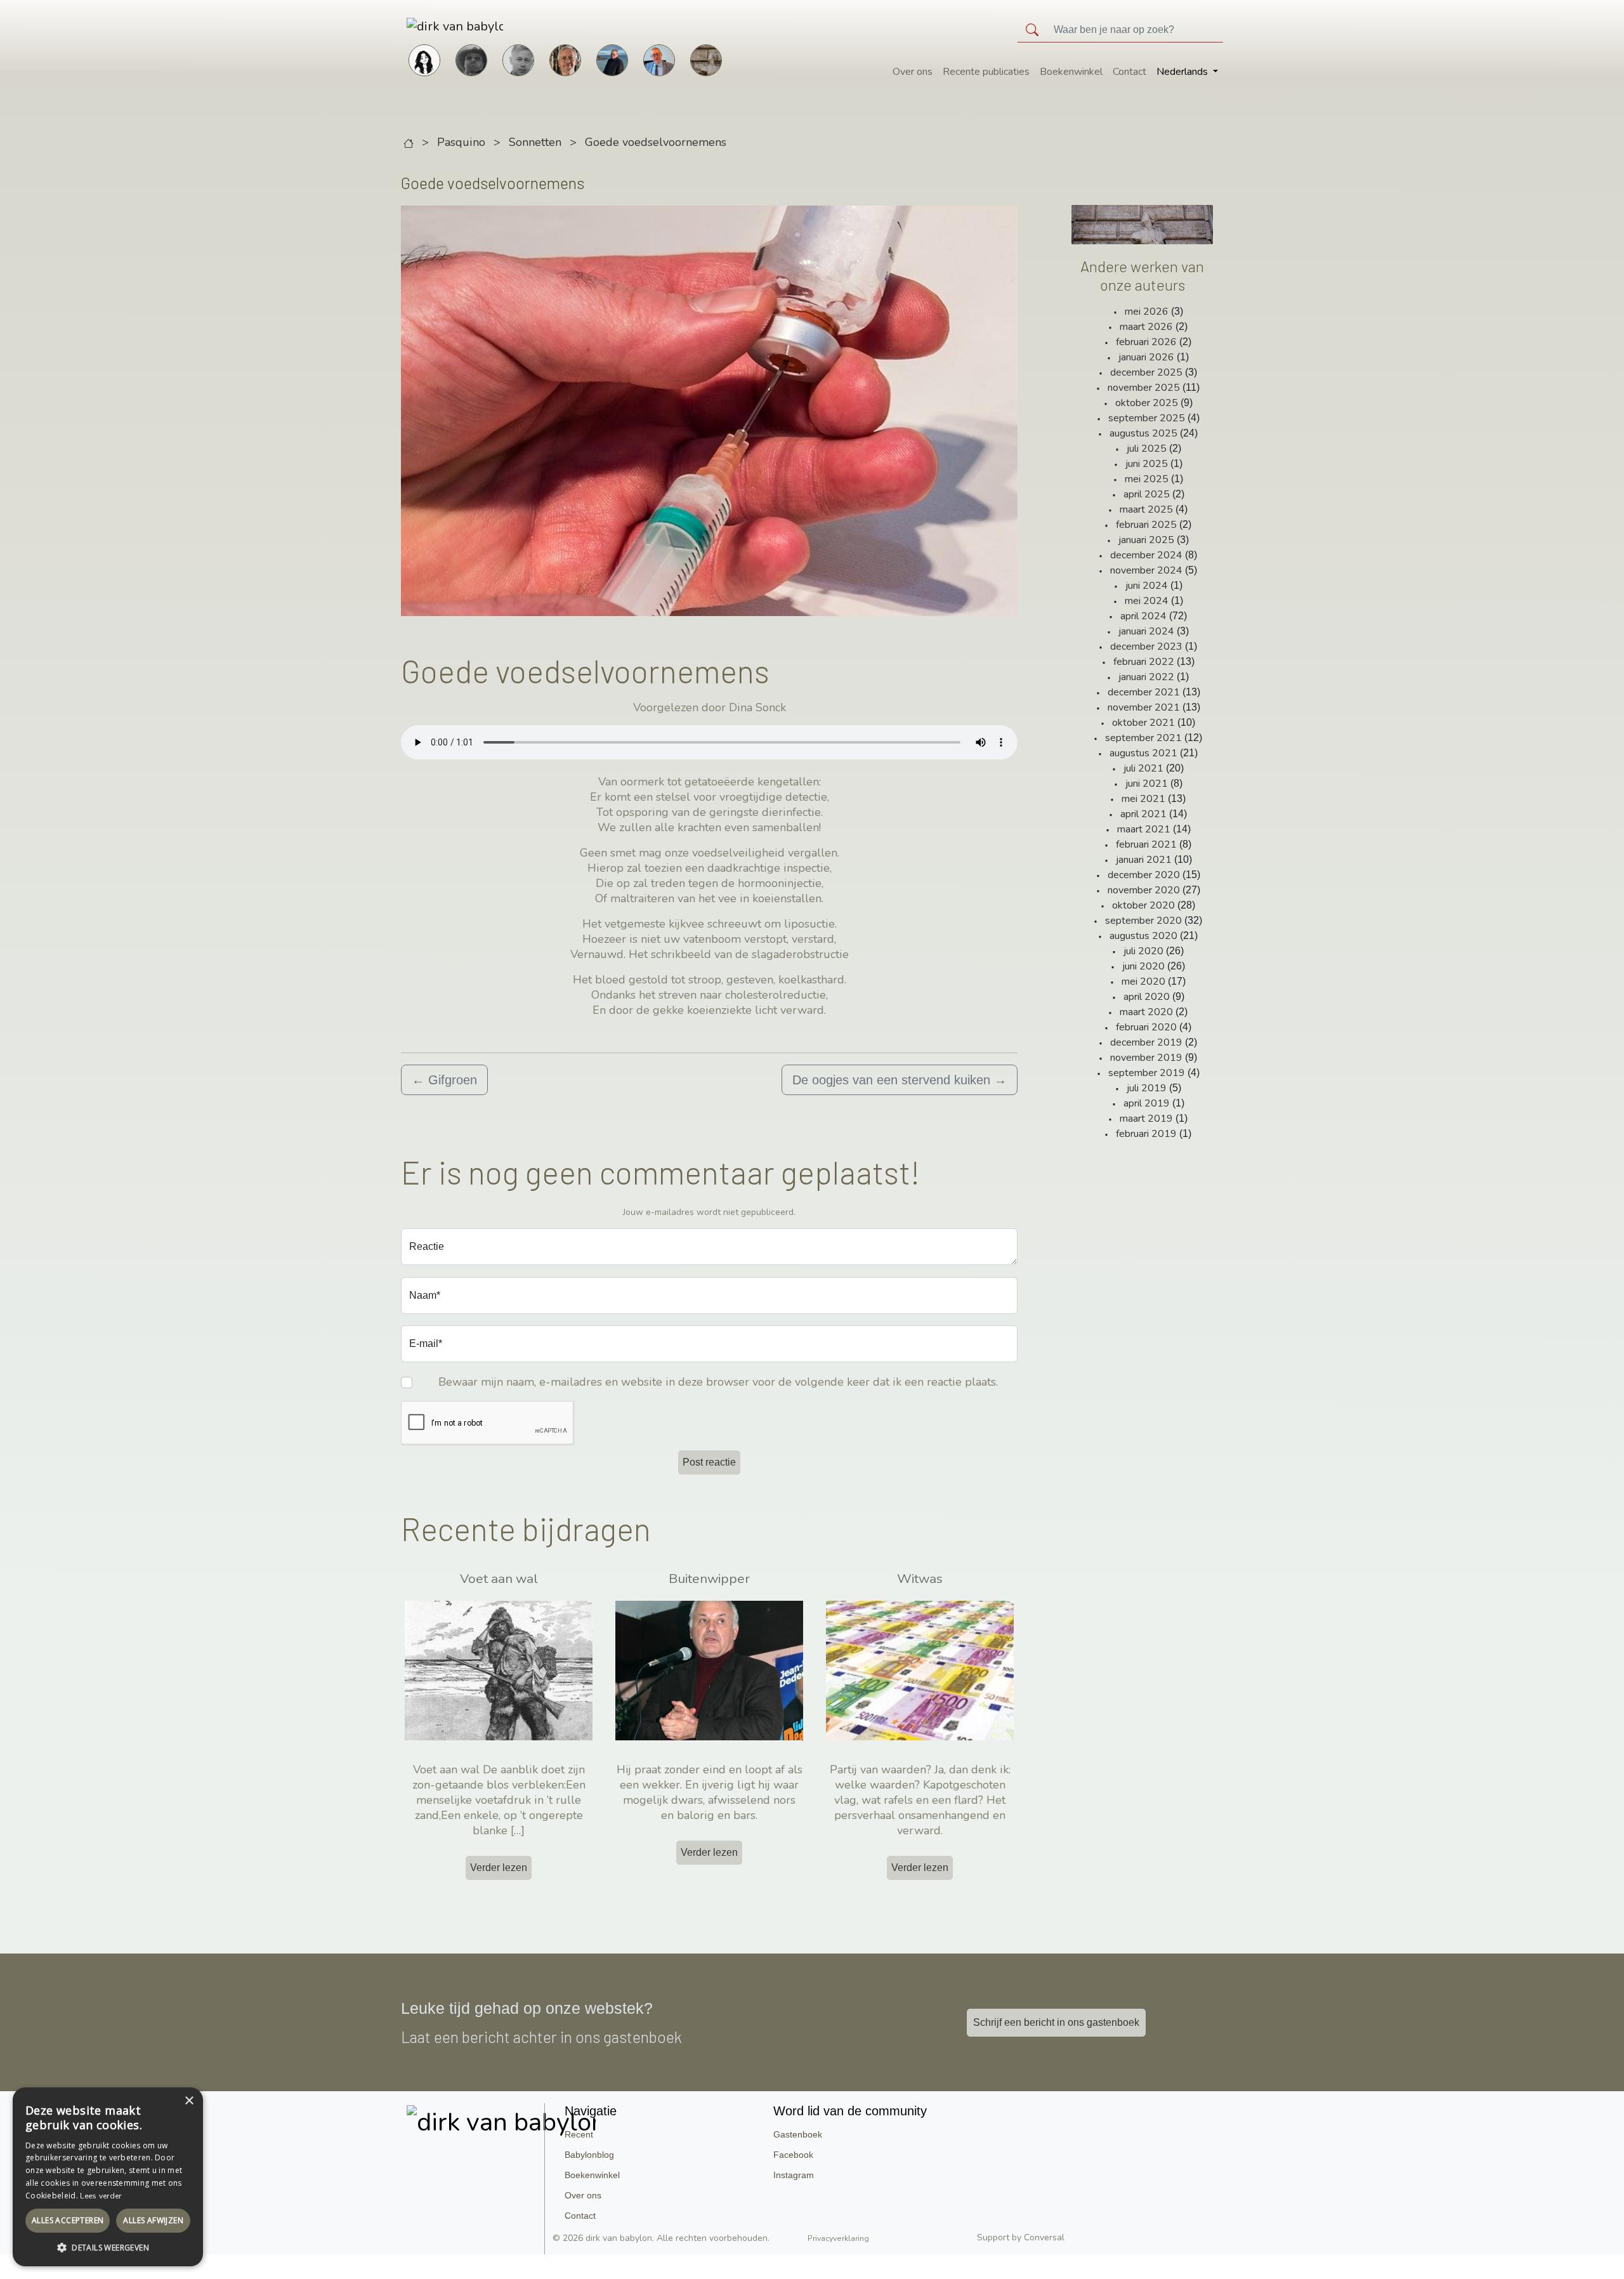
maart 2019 (1146, 1119)
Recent (579, 2134)
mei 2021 (1143, 799)
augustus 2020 (1143, 936)
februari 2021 (1146, 844)
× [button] (189, 2101)
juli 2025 (1147, 449)
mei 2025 (1147, 479)
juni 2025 (1147, 464)
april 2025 (1147, 494)
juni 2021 (1147, 784)
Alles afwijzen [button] (153, 2220)
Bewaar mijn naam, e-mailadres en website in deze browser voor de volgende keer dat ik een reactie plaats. (718, 1382)
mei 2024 (1147, 601)
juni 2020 (1143, 966)
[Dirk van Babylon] (612, 59)
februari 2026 (1146, 342)
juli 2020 (1143, 951)
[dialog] (108, 2177)
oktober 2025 (1147, 403)
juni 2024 (1147, 586)
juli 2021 (1143, 768)
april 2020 (1147, 997)
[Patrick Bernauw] (471, 59)
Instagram (794, 2175)
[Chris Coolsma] (565, 59)
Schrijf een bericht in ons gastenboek (1056, 2022)
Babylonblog (589, 2155)
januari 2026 (1146, 357)
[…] (518, 1830)
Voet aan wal (499, 1579)
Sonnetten (535, 142)
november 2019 (1146, 1058)
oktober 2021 (1143, 723)
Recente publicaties (986, 72)
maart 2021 (1144, 829)
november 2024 (1146, 570)
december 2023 (1146, 647)
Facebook (793, 2155)
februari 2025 (1146, 525)
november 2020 (1144, 890)
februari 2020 (1146, 1027)
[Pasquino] (706, 59)
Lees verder (101, 2196)
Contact (1130, 72)
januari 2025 (1146, 540)
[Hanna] (424, 59)
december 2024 (1146, 555)
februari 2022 (1144, 662)
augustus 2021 (1143, 753)
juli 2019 (1147, 1088)
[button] (108, 2247)
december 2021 (1144, 692)
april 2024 (1143, 616)
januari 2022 (1146, 677)
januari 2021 (1144, 860)
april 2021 (1143, 814)
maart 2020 (1146, 1012)
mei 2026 (1147, 312)
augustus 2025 (1143, 433)
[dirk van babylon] (435, 26)
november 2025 (1144, 388)
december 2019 (1146, 1042)
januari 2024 (1146, 631)
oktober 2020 (1143, 905)
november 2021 (1144, 707)
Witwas (920, 1579)
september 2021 (1143, 738)
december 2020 (1144, 875)
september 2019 (1147, 1073)
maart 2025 (1146, 509)
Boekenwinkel (1071, 72)
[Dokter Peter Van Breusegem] (659, 59)
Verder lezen (499, 1868)
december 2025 (1146, 372)
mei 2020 (1143, 982)
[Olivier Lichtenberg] (518, 59)
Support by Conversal (1021, 2237)
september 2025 (1147, 418)
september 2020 (1143, 921)
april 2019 (1147, 1103)
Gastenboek (798, 2134)
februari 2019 (1146, 1134)
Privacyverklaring (838, 2238)
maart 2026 (1146, 327)
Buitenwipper (709, 1579)
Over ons (913, 72)
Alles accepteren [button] (68, 2220)
